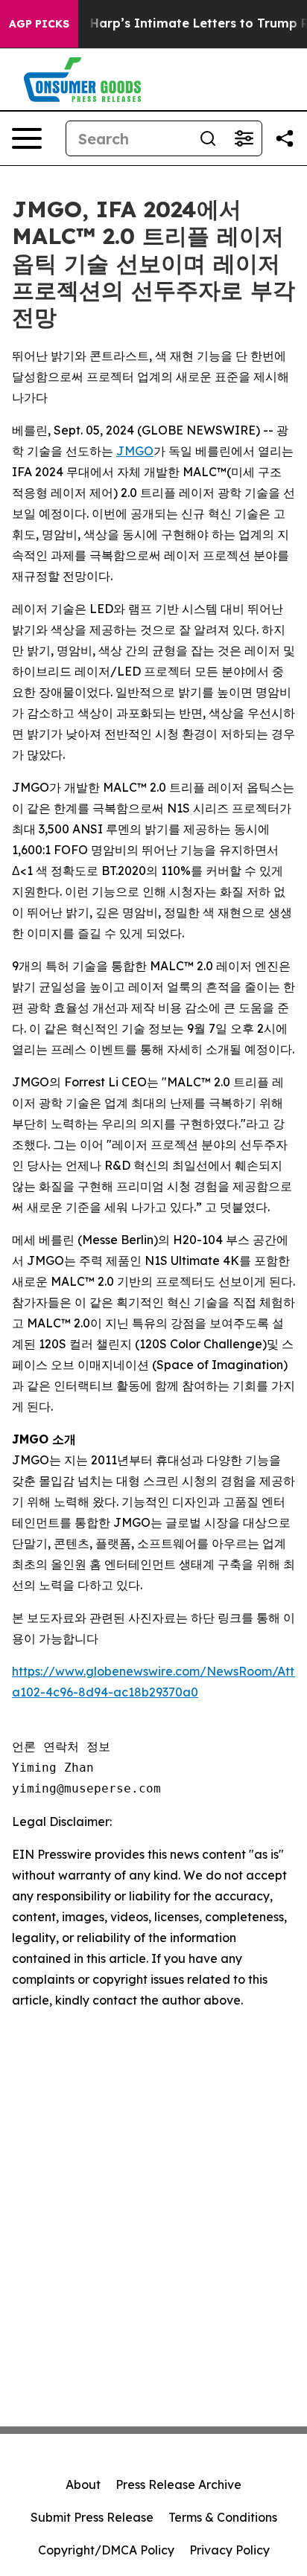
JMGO (135, 451)
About (83, 2484)
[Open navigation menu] (27, 138)
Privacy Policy (230, 2550)
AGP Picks (39, 24)
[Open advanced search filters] (244, 138)
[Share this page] (285, 138)
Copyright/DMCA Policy (106, 2550)
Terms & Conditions (223, 2517)
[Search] (208, 138)
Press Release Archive (178, 2484)
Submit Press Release (92, 2517)
